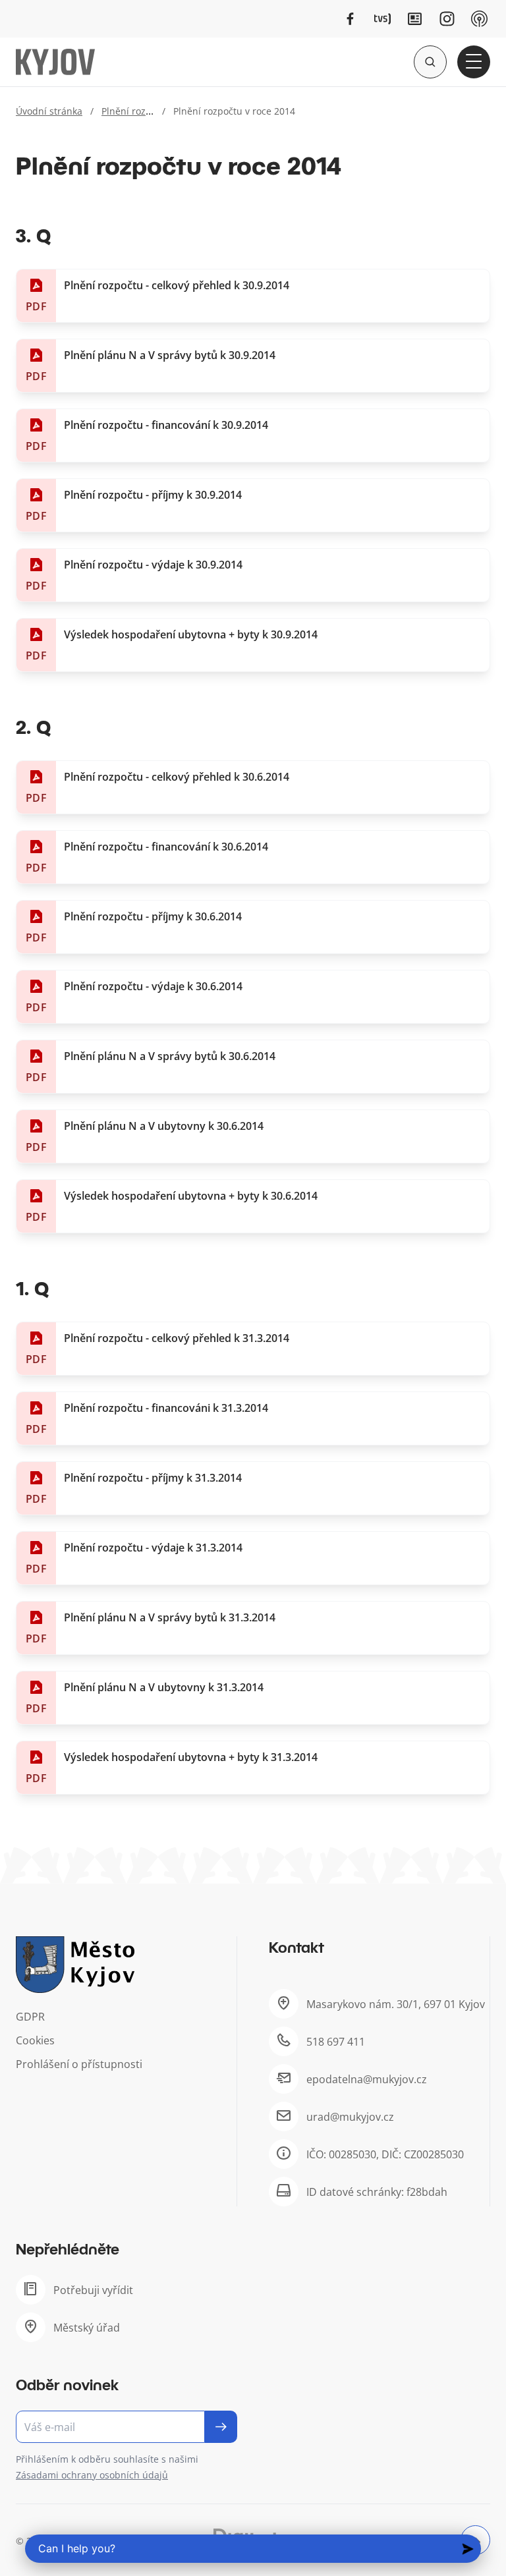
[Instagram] (447, 19)
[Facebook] (350, 19)
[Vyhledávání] (430, 62)
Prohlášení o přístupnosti (79, 2064)
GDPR (30, 2017)
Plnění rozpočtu (136, 111)
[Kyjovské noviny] (415, 19)
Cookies (35, 2040)
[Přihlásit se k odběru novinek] (221, 2427)
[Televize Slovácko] (382, 19)
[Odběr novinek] (126, 2427)
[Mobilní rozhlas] (479, 19)
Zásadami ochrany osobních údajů (92, 2475)
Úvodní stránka (49, 111)
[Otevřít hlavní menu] (474, 62)
